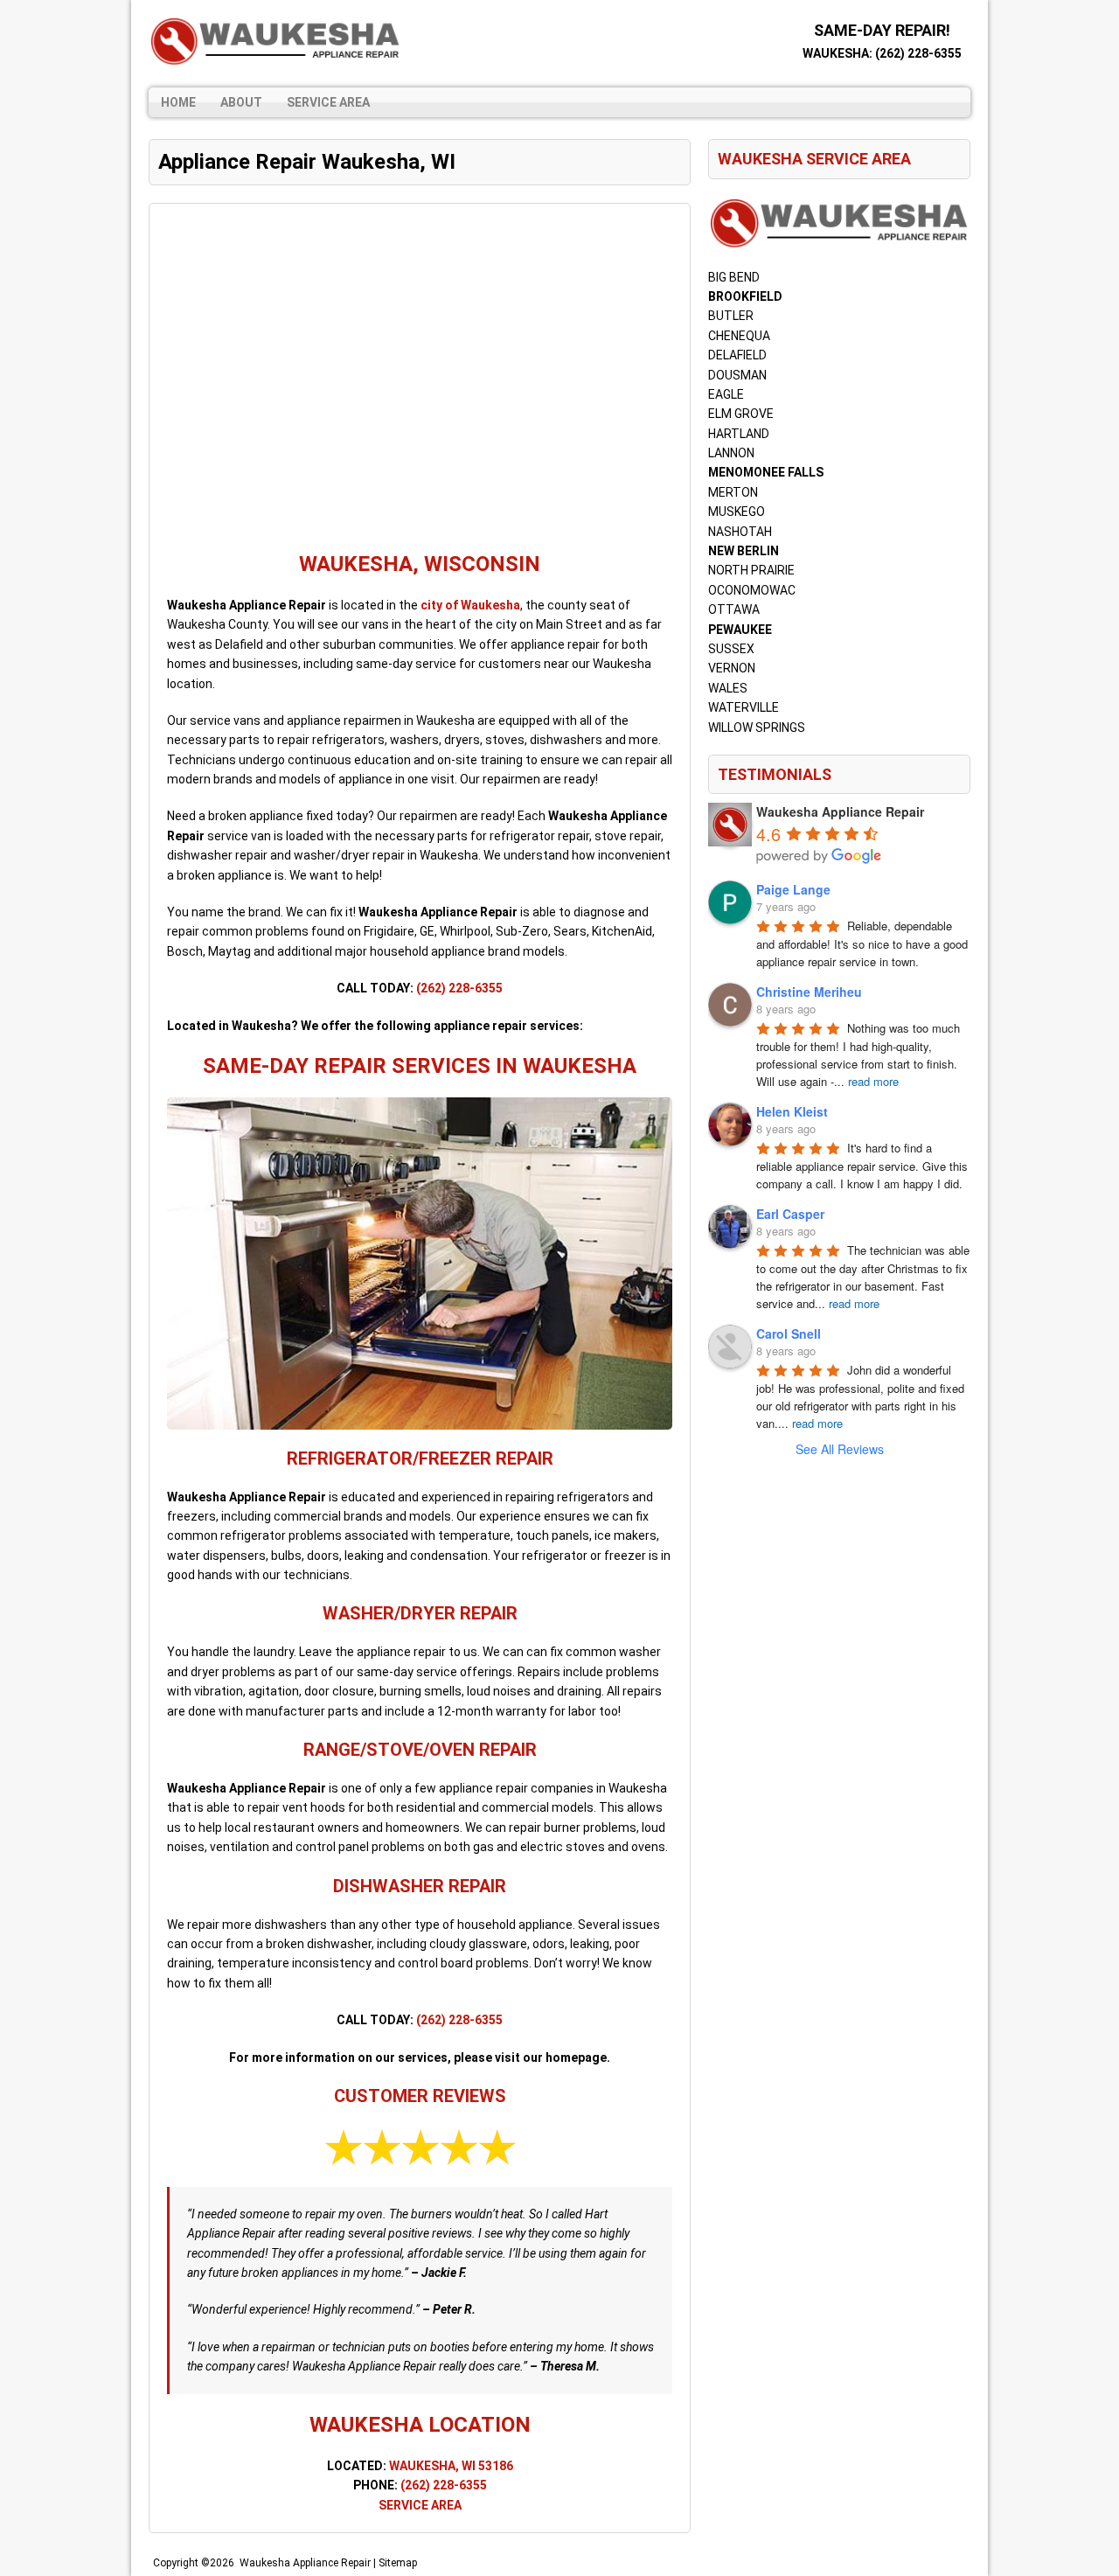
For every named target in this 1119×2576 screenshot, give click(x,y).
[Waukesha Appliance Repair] (275, 42)
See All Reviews (840, 1449)
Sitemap (398, 2563)
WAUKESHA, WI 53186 (451, 2466)
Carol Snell (789, 1333)
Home (178, 102)
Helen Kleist (792, 1111)
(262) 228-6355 (918, 53)
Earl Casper (790, 1214)
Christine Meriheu (809, 992)
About (241, 102)
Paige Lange (793, 889)
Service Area (328, 102)
